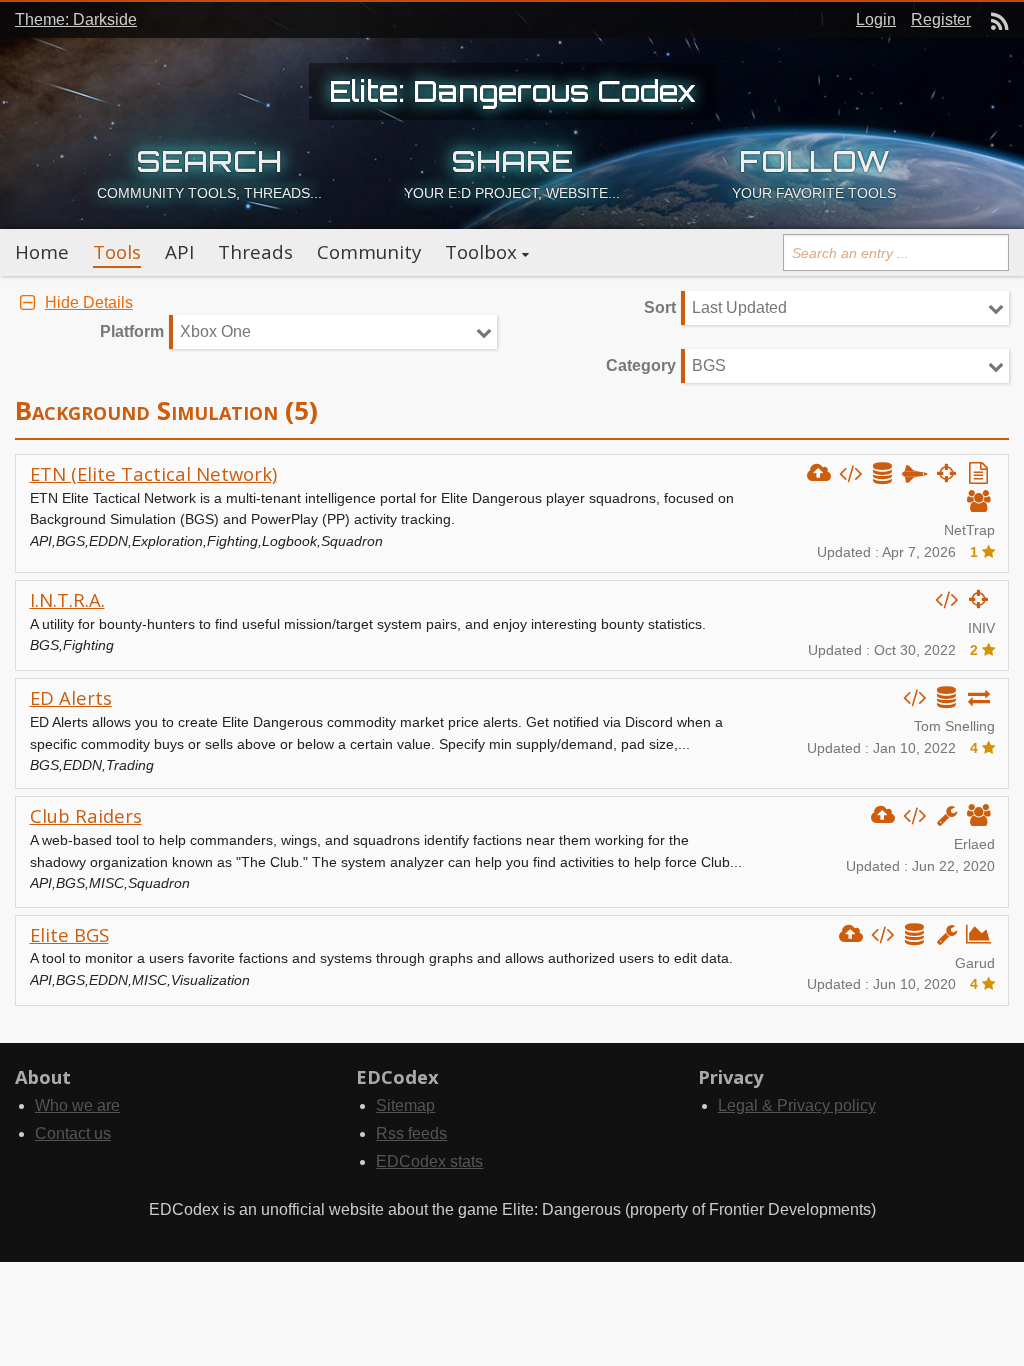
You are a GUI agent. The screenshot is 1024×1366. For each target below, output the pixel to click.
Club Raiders (86, 815)
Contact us (73, 1133)
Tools (117, 252)
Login (876, 19)
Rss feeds (411, 1133)
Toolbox (481, 252)
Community (369, 252)
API (179, 252)
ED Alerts (71, 697)
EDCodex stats (429, 1161)
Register (941, 19)
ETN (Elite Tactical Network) (153, 473)
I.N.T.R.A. (67, 599)
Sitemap (405, 1105)
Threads (255, 252)
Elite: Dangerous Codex (512, 91)
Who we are (77, 1105)
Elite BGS (69, 934)
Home (42, 252)
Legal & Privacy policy (797, 1105)
